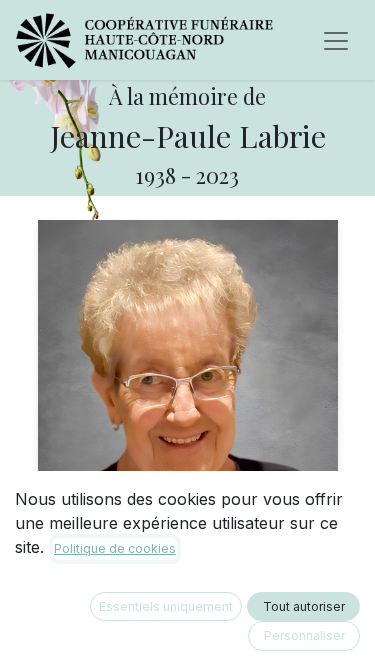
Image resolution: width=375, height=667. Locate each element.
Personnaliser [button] (304, 635)
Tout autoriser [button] (304, 606)
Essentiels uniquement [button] (166, 606)
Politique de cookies (115, 548)
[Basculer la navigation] (336, 40)
